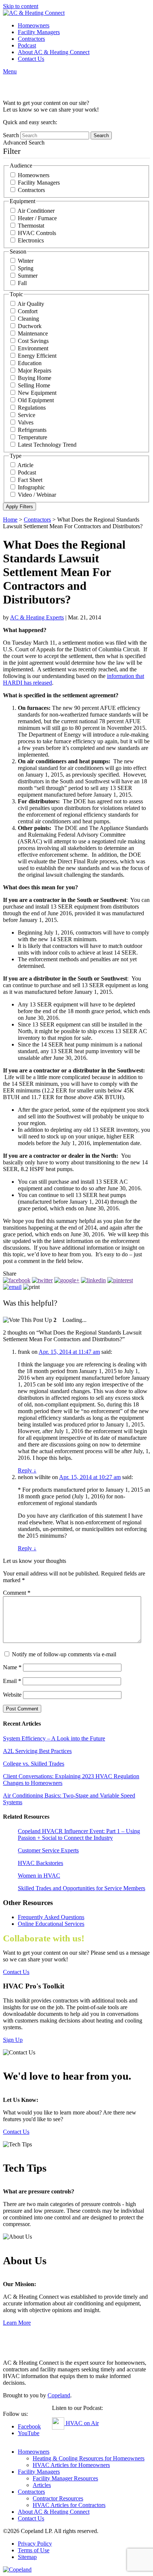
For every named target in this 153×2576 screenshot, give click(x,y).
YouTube (29, 2433)
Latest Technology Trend (47, 445)
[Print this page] (31, 1287)
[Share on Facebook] (17, 1280)
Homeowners (34, 25)
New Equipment (37, 393)
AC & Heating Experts (37, 617)
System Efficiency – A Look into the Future (54, 1738)
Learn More (17, 2323)
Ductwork (30, 326)
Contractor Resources (58, 2498)
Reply (27, 1470)
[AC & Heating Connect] (34, 13)
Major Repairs (35, 371)
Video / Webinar (37, 495)
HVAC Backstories (40, 1863)
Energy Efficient (37, 356)
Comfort (28, 311)
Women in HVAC (39, 1876)
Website (12, 1695)
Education (30, 363)
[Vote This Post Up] (27, 1320)
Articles (42, 2485)
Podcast (27, 45)
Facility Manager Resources (65, 2478)
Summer (28, 276)
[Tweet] (42, 1280)
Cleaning (28, 319)
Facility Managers (39, 32)
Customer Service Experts (48, 1850)
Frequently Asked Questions (51, 1917)
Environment (33, 348)
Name (12, 1667)
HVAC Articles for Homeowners (71, 2465)
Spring (26, 268)
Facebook (29, 2426)
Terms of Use (34, 2550)
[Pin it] (120, 1280)
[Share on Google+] (67, 1280)
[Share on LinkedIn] (93, 1280)
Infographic (31, 487)
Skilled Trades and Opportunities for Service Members (82, 1888)
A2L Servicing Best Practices (37, 1751)
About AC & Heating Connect (54, 52)
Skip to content (21, 6)
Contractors (31, 39)
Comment (17, 1593)
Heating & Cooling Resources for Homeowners (89, 2458)
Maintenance (33, 333)
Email (12, 1681)
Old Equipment (36, 400)
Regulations (32, 408)
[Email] (12, 1287)
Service (27, 415)
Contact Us (31, 59)
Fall (22, 283)
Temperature (32, 437)
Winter (26, 261)
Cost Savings (33, 341)
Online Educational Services (51, 1924)
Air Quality (31, 304)
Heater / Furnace (37, 218)
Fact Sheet (30, 480)
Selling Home (34, 385)
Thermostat (31, 226)
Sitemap (27, 2557)
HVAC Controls (37, 233)
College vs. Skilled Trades (34, 1764)
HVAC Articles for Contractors (69, 2505)
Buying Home (35, 378)
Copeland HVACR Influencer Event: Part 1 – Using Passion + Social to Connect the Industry (79, 1834)
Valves (26, 422)
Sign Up (13, 2040)
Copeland (59, 2395)
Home (10, 520)
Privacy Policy (35, 2544)
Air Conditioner (36, 211)
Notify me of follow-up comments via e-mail (64, 1654)
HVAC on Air (82, 2423)
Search (11, 135)
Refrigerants (32, 430)
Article (25, 465)
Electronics (31, 240)
